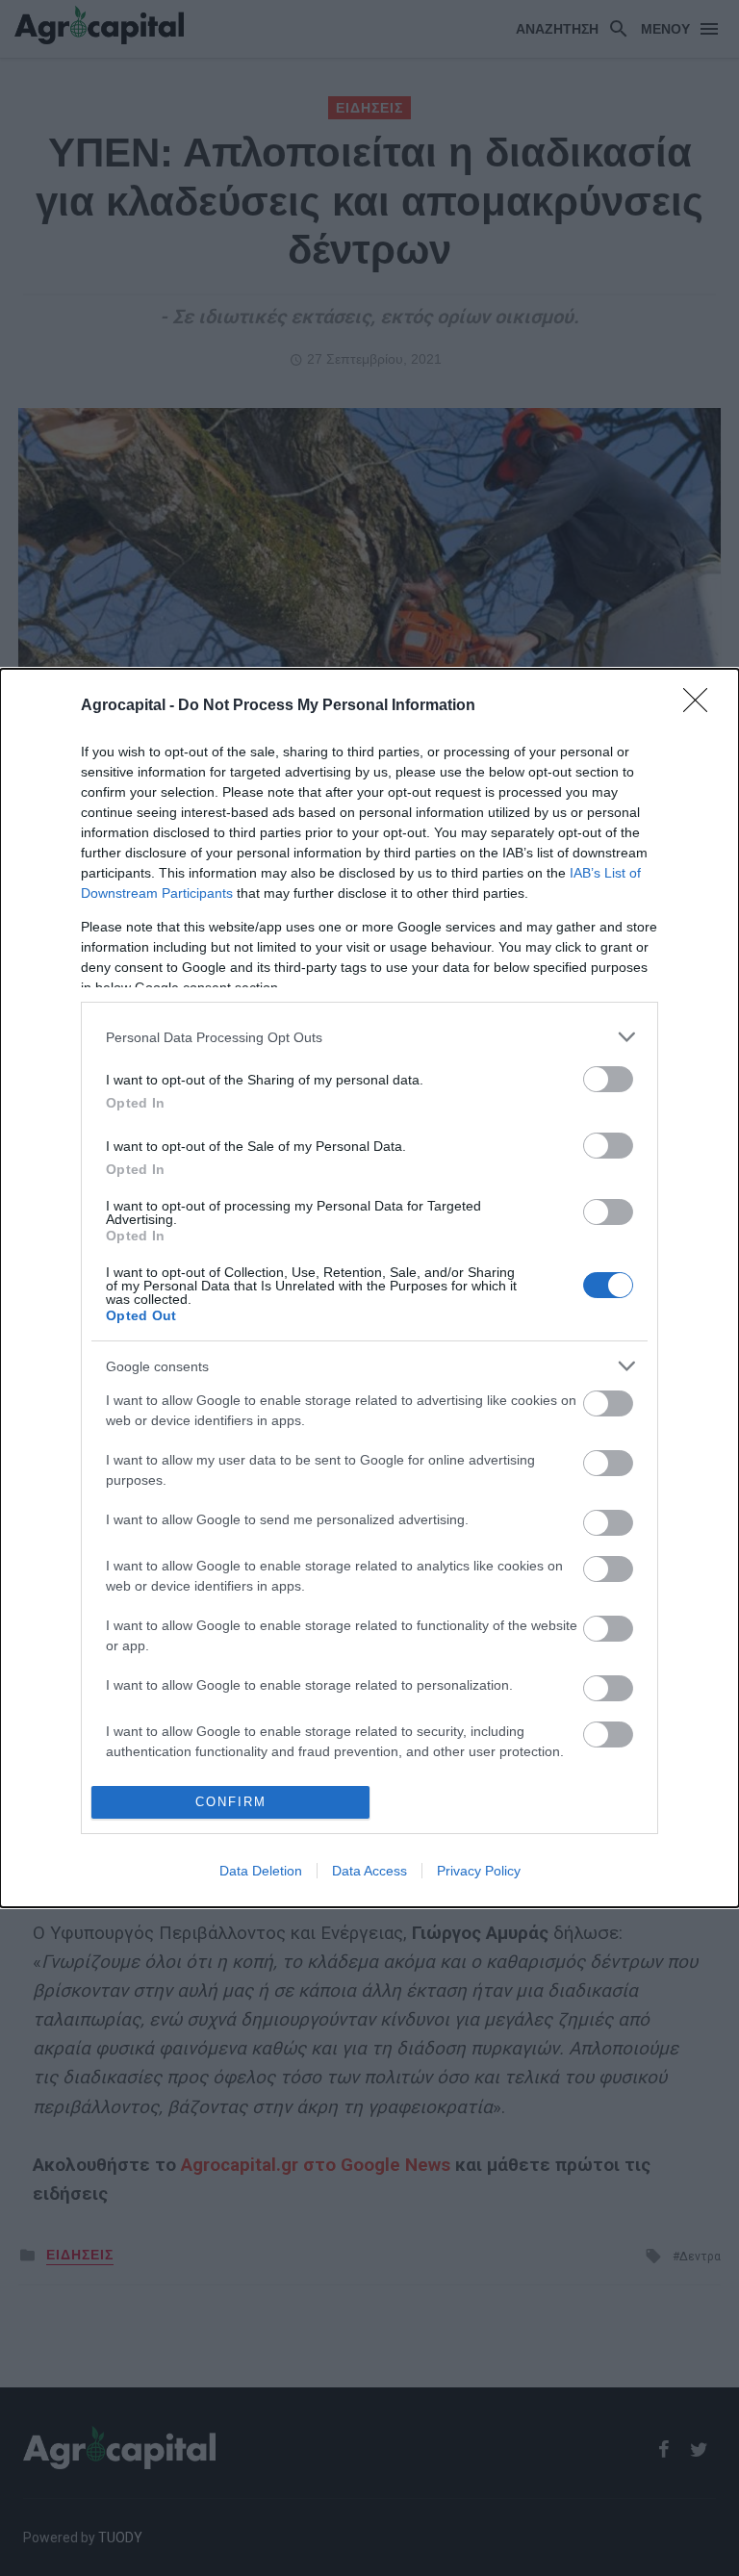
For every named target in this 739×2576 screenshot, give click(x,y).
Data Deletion (261, 1871)
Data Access (369, 1871)
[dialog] (369, 1288)
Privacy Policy (479, 1871)
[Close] (701, 706)
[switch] (608, 1079)
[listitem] (369, 1037)
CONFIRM (231, 1802)
